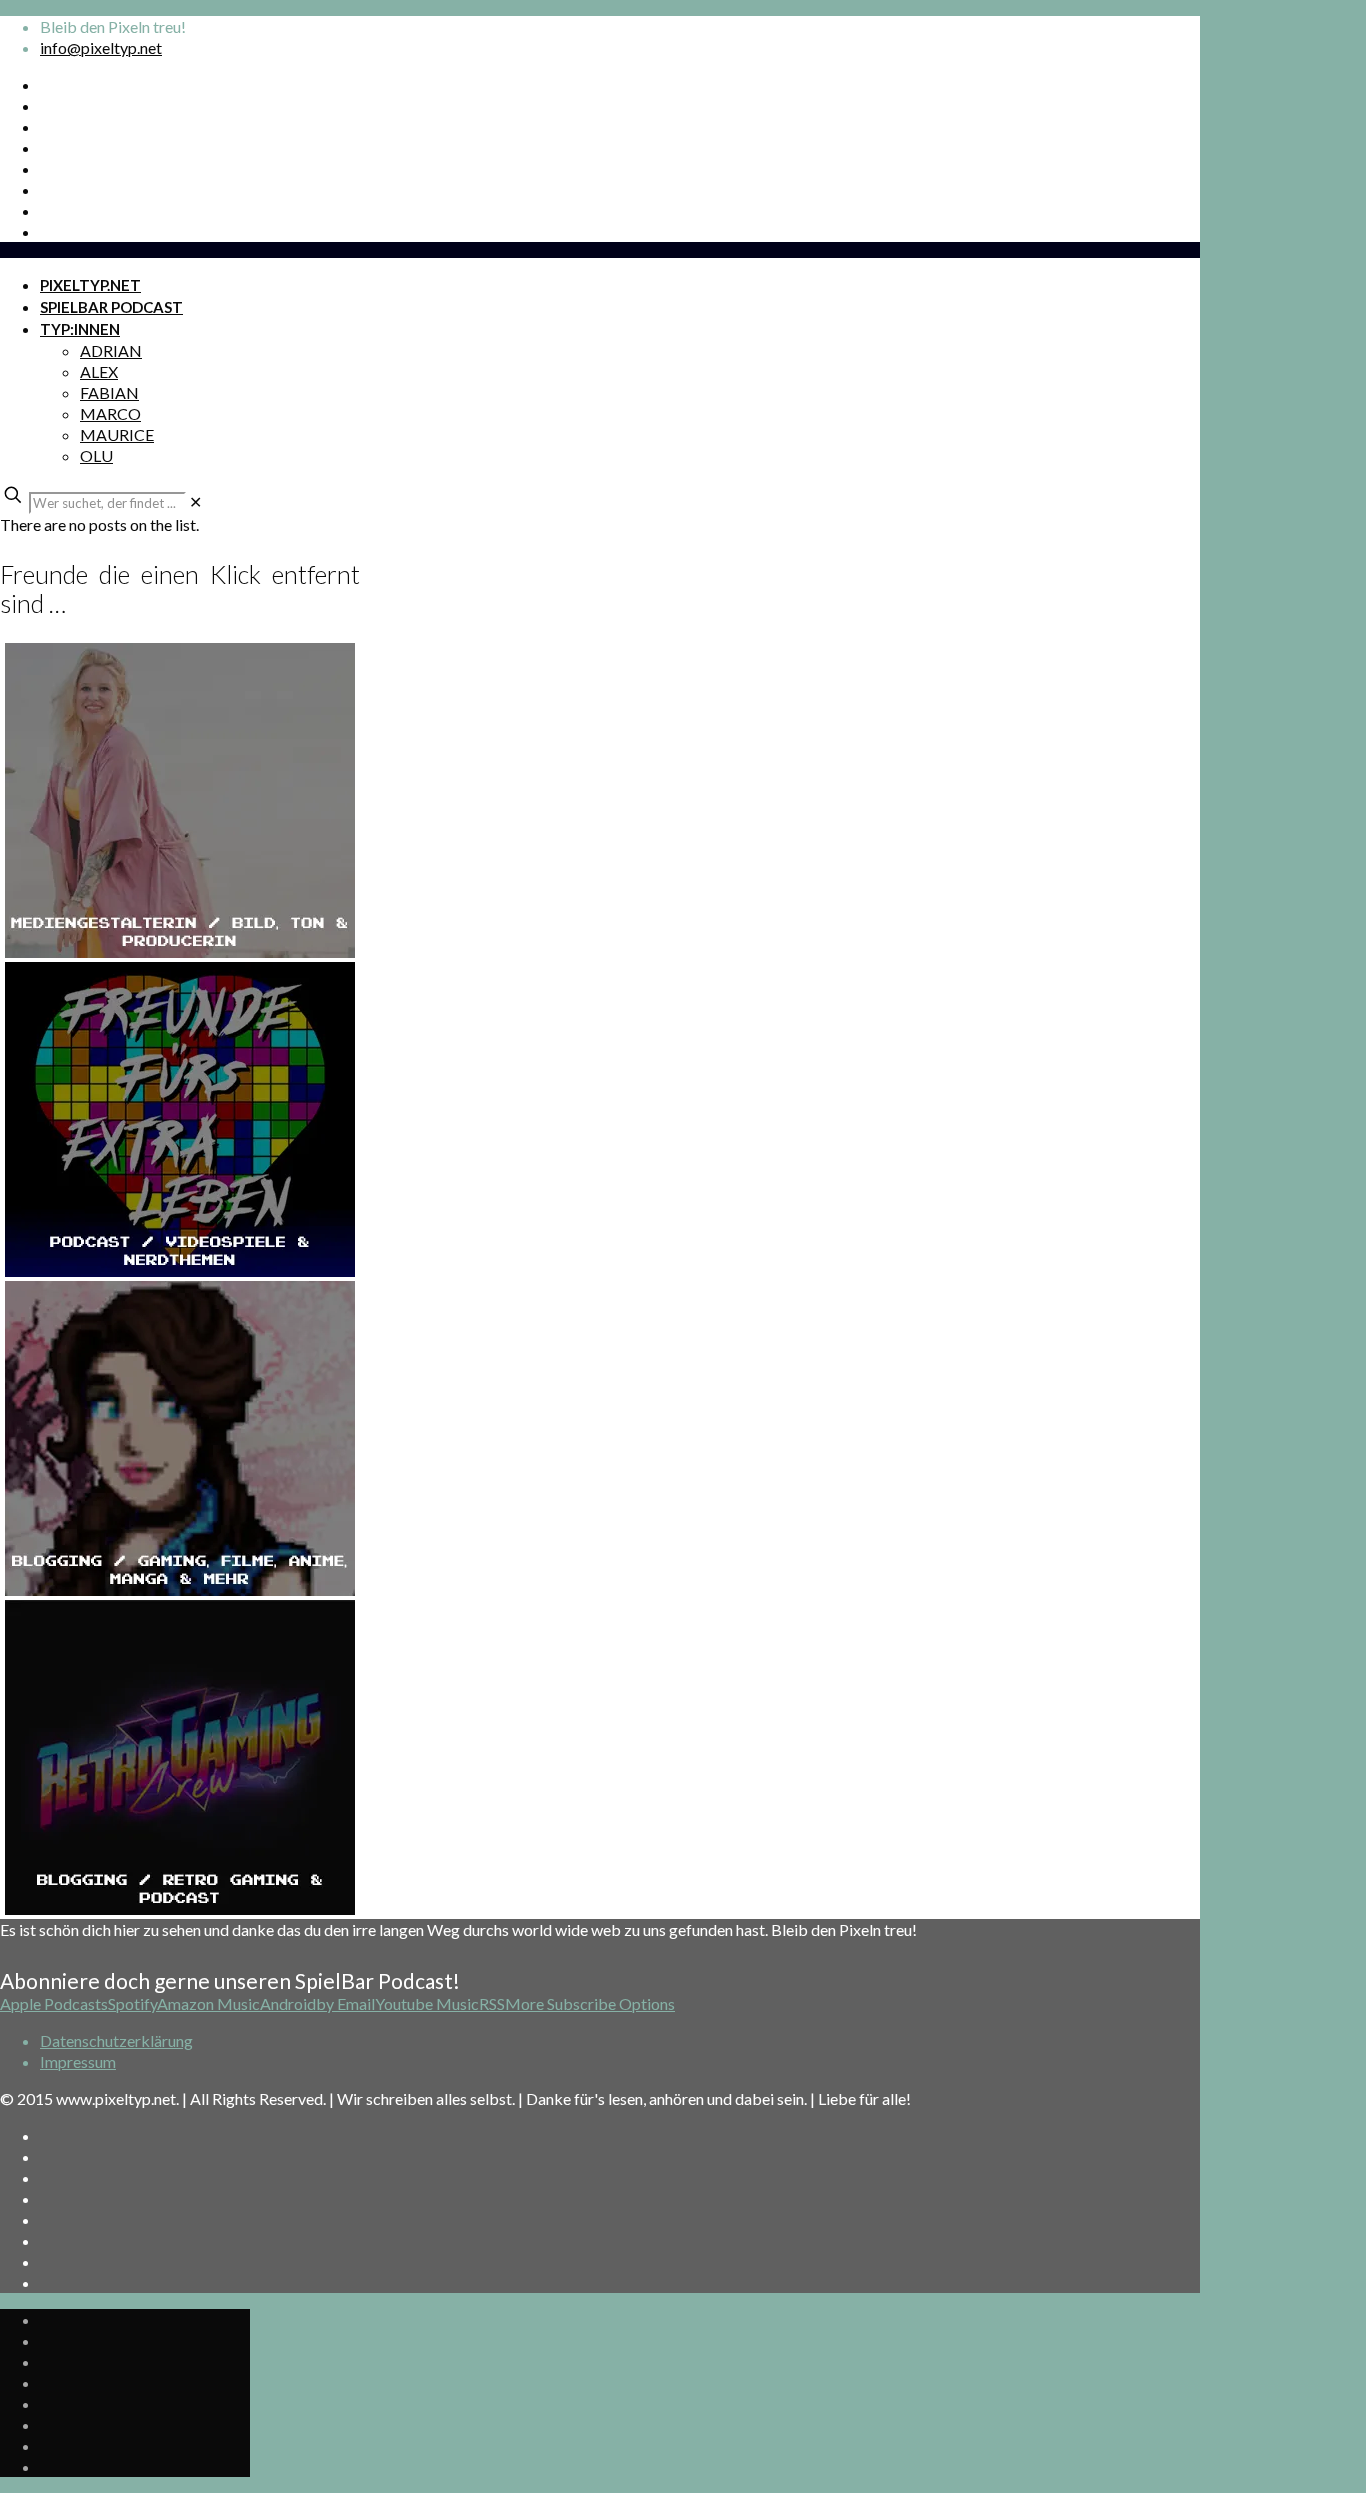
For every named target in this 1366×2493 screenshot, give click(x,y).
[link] (195, 501)
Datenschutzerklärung (116, 2040)
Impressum (78, 2061)
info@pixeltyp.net (101, 47)
